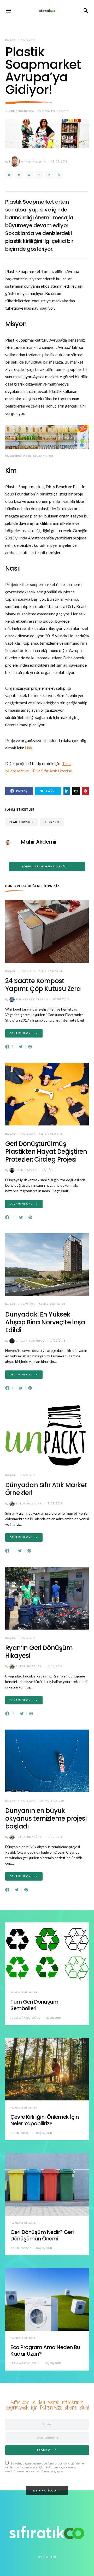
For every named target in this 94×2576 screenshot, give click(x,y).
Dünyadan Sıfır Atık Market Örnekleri (46, 1489)
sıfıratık (52, 822)
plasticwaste (22, 822)
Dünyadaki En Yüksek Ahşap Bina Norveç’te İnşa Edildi (45, 1322)
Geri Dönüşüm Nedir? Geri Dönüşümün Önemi (42, 2235)
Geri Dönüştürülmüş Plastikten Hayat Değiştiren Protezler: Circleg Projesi (46, 1152)
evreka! (50, 2557)
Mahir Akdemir (33, 162)
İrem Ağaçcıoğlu (25, 2018)
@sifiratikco (44, 2491)
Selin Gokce (21, 2133)
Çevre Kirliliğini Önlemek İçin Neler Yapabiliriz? (45, 2120)
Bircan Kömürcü (30, 1341)
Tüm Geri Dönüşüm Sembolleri (34, 2005)
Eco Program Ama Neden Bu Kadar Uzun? (45, 2351)
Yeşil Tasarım (50, 971)
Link (29, 748)
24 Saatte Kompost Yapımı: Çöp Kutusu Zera (43, 985)
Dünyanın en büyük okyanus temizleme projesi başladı (46, 1818)
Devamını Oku (21, 1033)
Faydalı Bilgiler (52, 1304)
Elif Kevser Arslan (32, 999)
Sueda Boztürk (29, 1504)
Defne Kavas (26, 1170)
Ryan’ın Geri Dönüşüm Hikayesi (39, 1652)
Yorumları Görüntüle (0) (44, 866)
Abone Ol (44, 2450)
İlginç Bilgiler (51, 1801)
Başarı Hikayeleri (20, 40)
